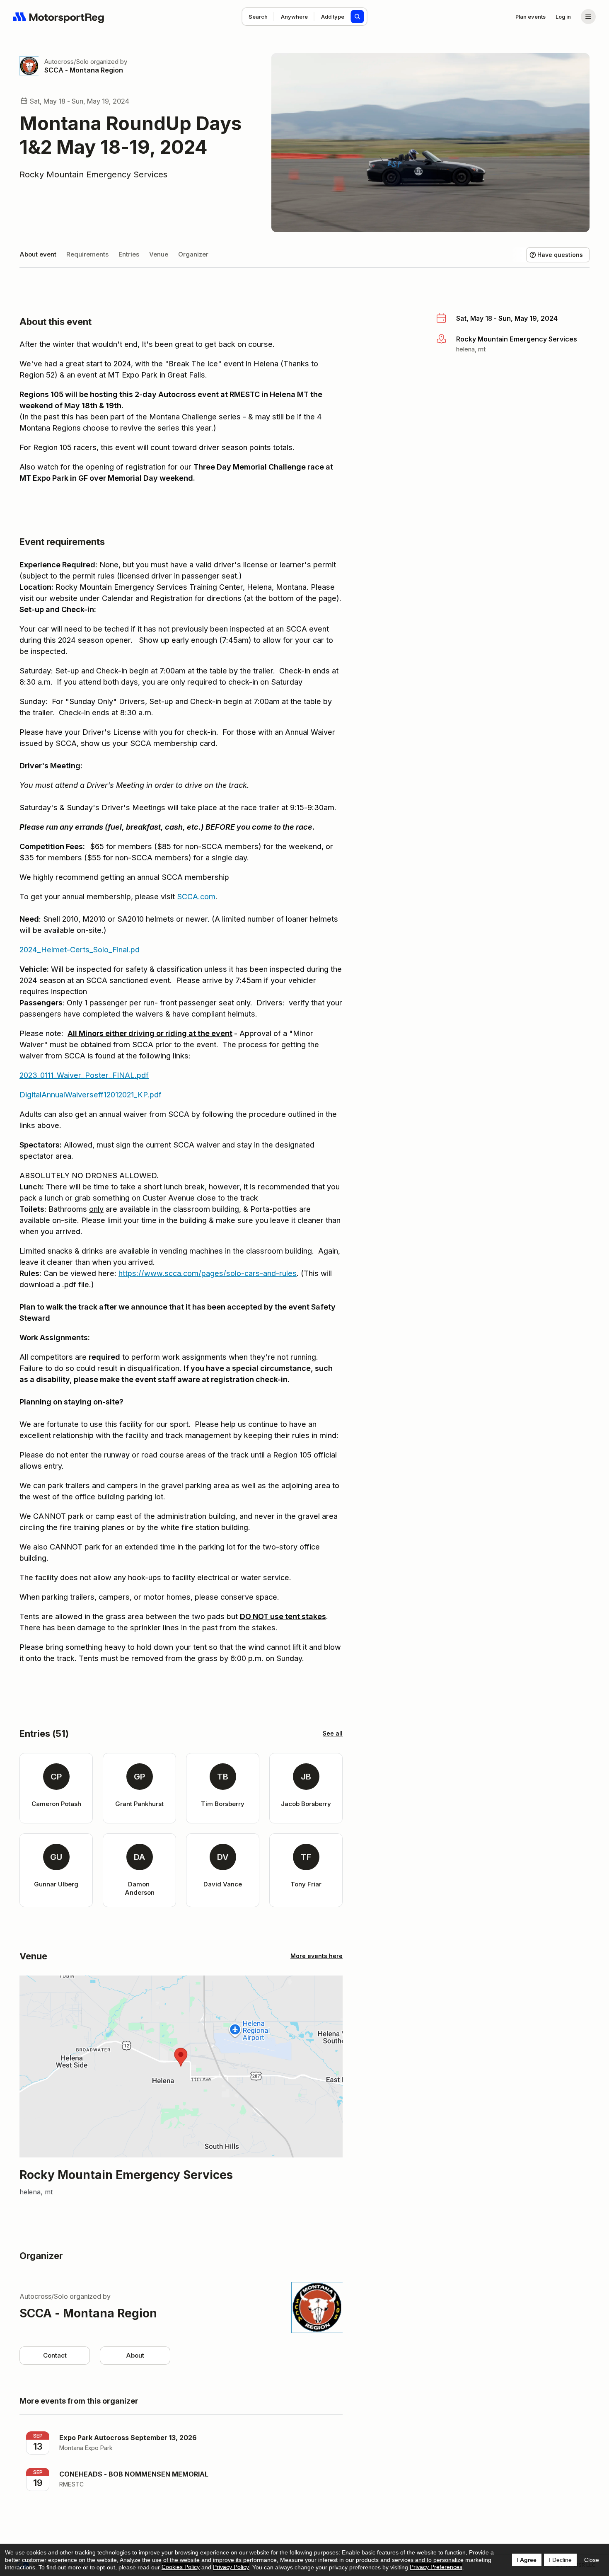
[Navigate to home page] (59, 17)
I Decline (560, 2560)
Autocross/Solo (66, 62)
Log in (563, 17)
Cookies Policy (181, 2567)
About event (38, 254)
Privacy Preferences (436, 2567)
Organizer (193, 254)
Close (592, 2560)
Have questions (560, 255)
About (135, 2355)
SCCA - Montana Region (84, 70)
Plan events (530, 17)
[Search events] (358, 17)
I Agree (527, 2560)
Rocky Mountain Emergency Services (93, 174)
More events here (317, 1956)
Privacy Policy (231, 2567)
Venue (159, 254)
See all (333, 1733)
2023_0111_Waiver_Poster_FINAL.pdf (84, 1075)
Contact (55, 2355)
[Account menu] (588, 17)
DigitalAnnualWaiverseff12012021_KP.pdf (91, 1095)
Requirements (87, 254)
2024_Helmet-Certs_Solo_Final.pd (80, 950)
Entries (129, 254)
